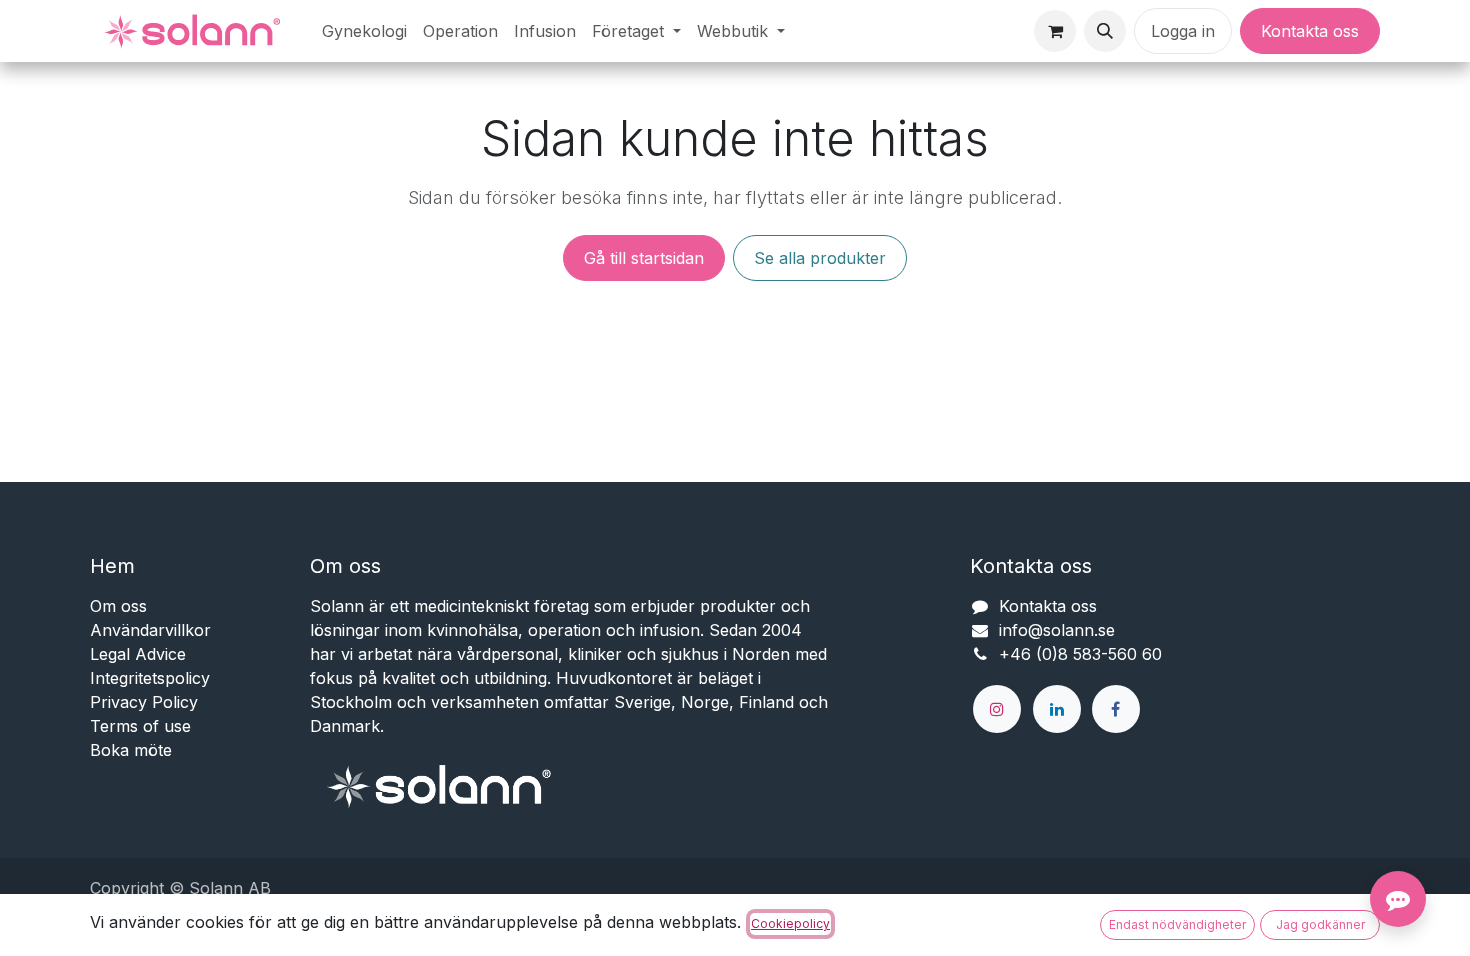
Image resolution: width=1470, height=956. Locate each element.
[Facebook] (1116, 709)
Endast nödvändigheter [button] (1177, 924)
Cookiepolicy (790, 923)
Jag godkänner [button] (1320, 924)
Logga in (1183, 31)
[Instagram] (997, 709)
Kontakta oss (1310, 31)
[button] (1105, 31)
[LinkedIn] (1057, 709)
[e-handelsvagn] (1055, 31)
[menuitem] (364, 31)
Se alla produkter (820, 258)
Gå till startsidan (644, 258)
